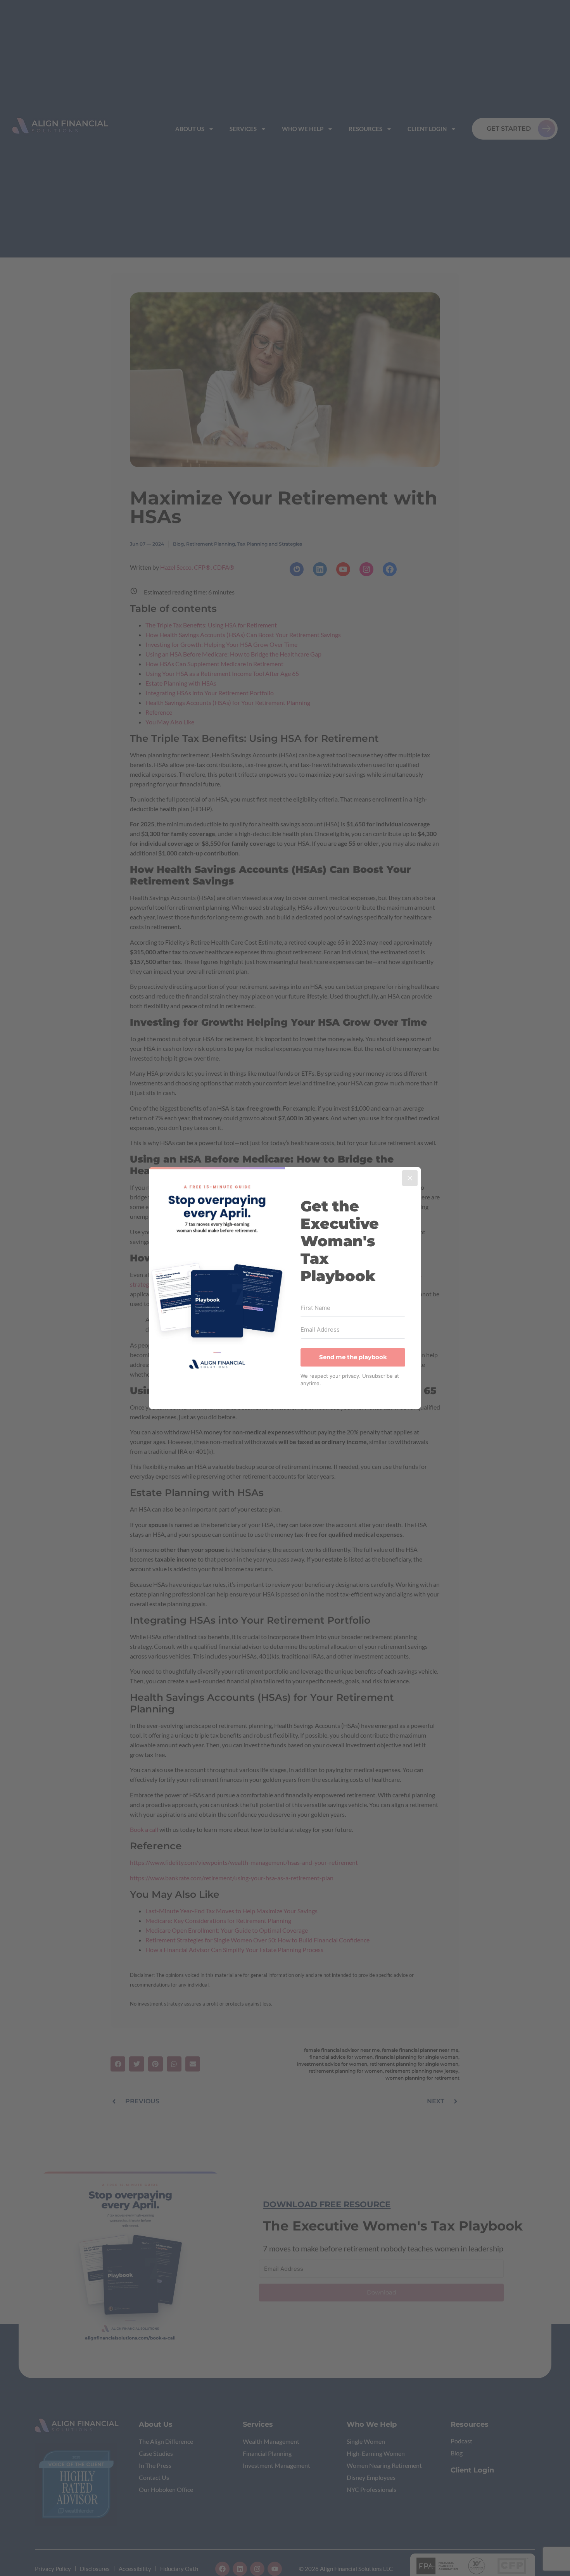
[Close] (410, 1178)
